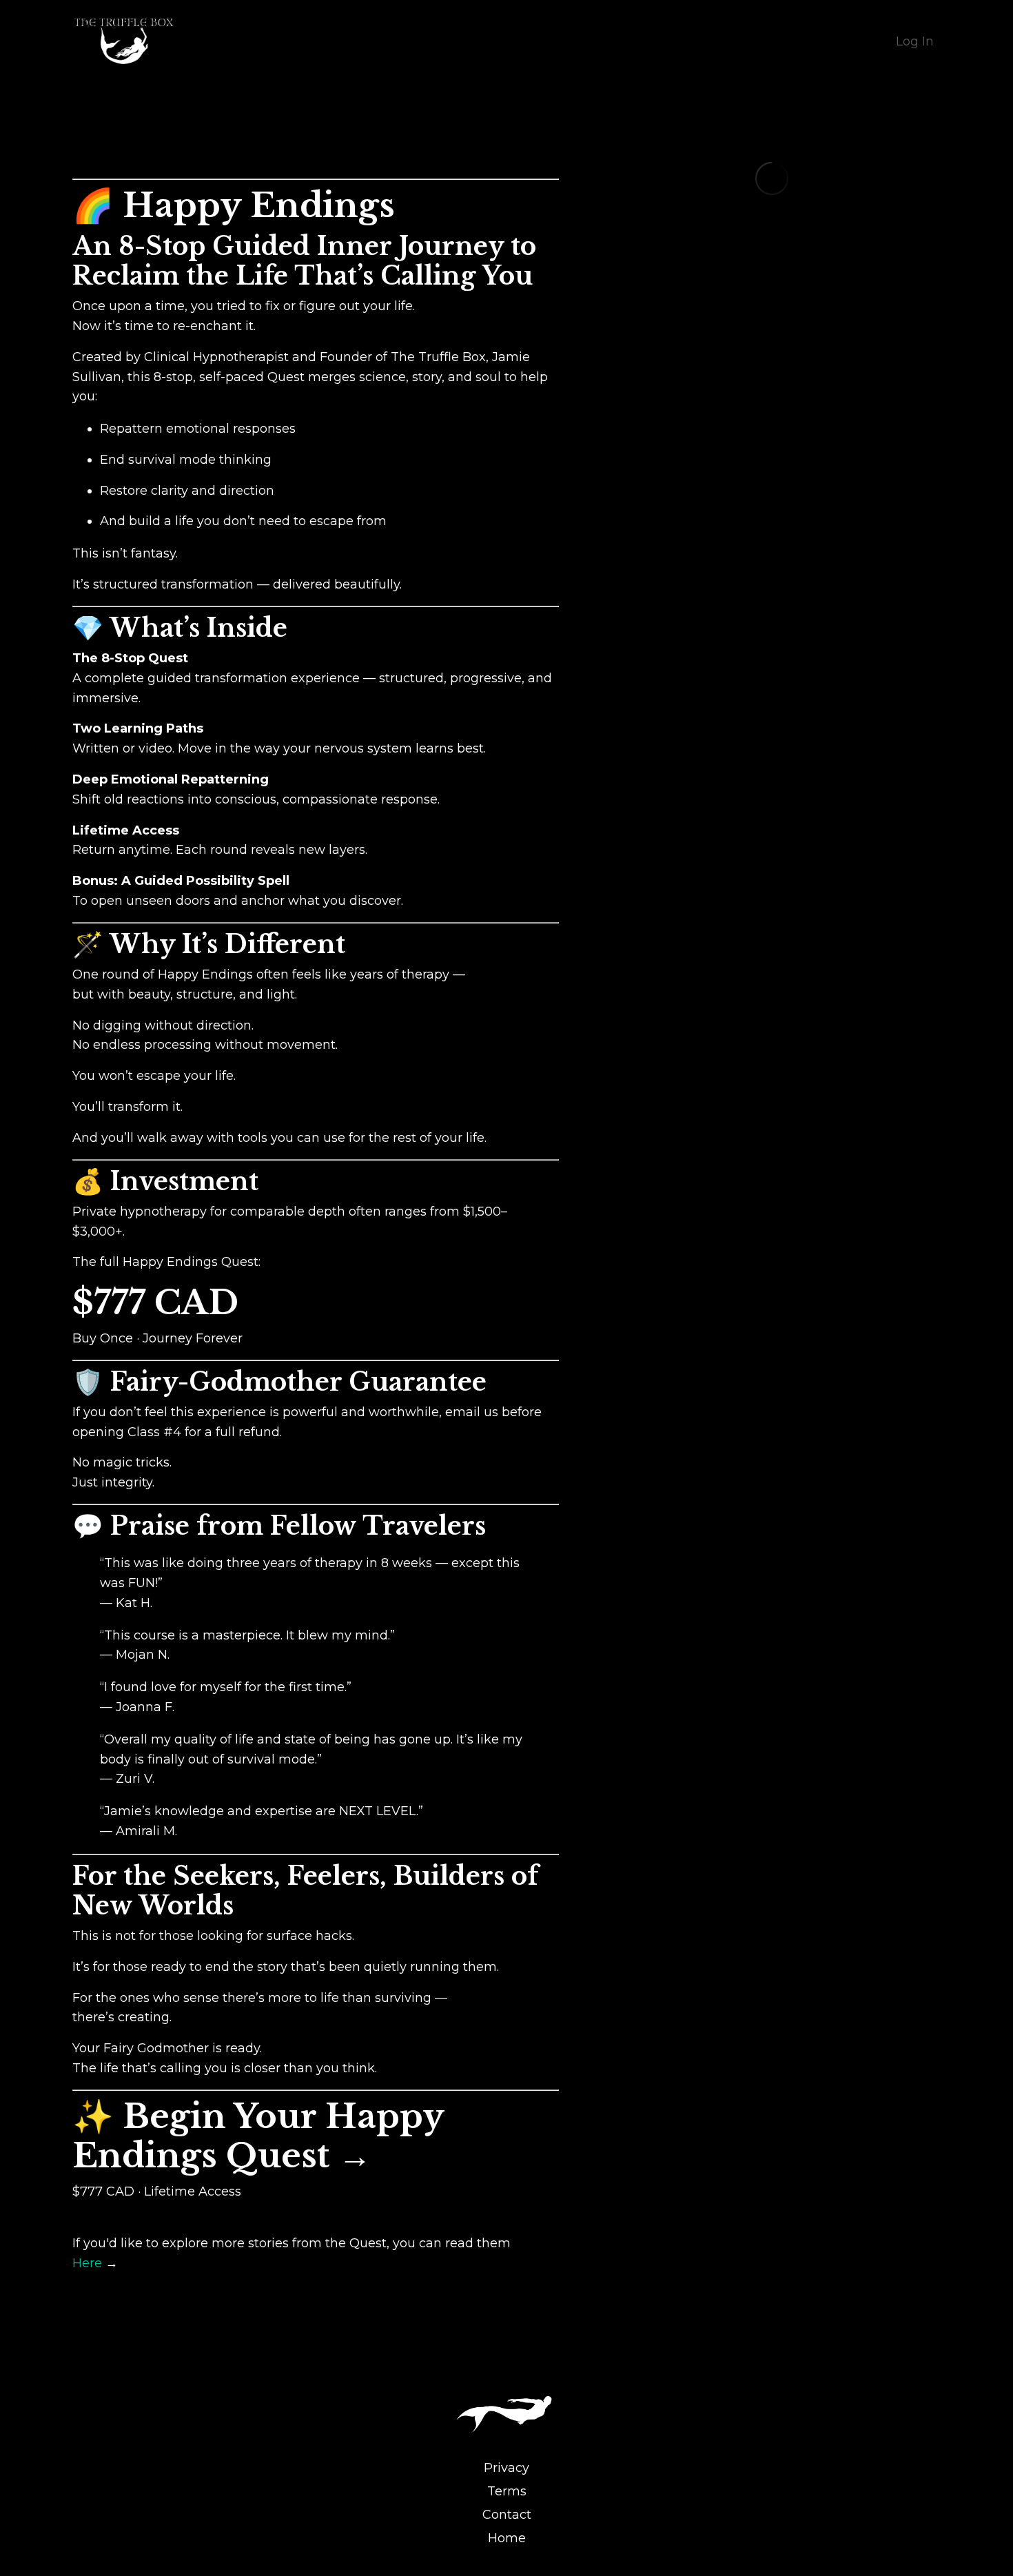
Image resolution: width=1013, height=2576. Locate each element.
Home (507, 2538)
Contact (507, 2515)
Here (87, 2263)
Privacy (506, 2468)
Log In (915, 41)
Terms (507, 2491)
